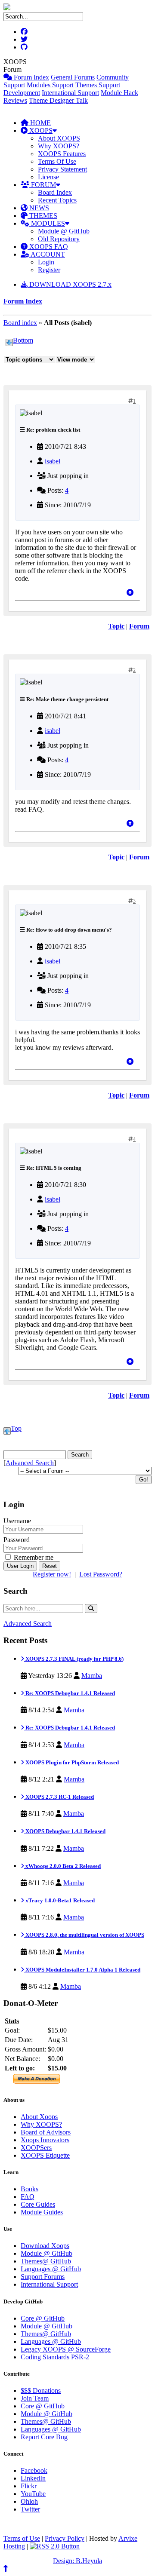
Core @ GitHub (43, 2318)
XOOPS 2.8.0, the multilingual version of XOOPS (84, 1935)
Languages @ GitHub (51, 2269)
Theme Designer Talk (58, 100)
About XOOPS (59, 138)
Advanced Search (30, 1463)
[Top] (130, 593)
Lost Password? (101, 1574)
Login (46, 262)
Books (29, 2189)
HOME (40, 123)
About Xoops (39, 2117)
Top (16, 1428)
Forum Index (31, 77)
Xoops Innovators (45, 2140)
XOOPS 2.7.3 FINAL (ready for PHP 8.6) (74, 1659)
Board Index (55, 192)
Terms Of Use (57, 161)
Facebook (34, 2470)
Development (22, 93)
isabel (53, 461)
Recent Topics (57, 200)
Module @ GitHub (64, 231)
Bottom (23, 340)
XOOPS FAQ (48, 247)
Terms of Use (22, 2538)
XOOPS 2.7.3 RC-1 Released (59, 1797)
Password (17, 1540)
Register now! (52, 1574)
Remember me (33, 1557)
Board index (20, 323)
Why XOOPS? (59, 146)
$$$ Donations (41, 2390)
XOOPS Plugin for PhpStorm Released (71, 1762)
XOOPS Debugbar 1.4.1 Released (65, 1831)
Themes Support (98, 85)
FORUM (43, 185)
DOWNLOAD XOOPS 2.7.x (70, 284)
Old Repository (59, 239)
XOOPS (40, 130)
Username (17, 1521)
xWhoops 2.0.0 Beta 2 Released (62, 1866)
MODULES (47, 223)
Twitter (30, 2509)
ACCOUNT (47, 254)
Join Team (35, 2398)
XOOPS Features (62, 154)
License (48, 177)
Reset (50, 1566)
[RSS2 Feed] (55, 2546)
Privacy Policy (65, 2538)
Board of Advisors (46, 2132)
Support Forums (43, 2277)
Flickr (29, 2486)
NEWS (38, 208)
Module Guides (42, 2212)
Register (49, 270)
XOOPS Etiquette (45, 2155)
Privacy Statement (62, 169)
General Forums (73, 77)
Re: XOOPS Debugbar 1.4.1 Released (70, 1693)
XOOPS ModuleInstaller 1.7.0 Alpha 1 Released (82, 1970)
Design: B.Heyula (77, 2561)
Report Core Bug (44, 2437)
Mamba (92, 1676)
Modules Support (50, 85)
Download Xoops (45, 2246)
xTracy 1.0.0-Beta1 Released (59, 1900)
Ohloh (29, 2501)
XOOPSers (36, 2148)
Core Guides (38, 2204)
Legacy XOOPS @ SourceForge (66, 2349)
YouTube (33, 2494)
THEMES (42, 216)
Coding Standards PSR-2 (55, 2357)
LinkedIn (33, 2478)
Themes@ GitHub (46, 2261)
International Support (70, 93)
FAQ (28, 2197)
